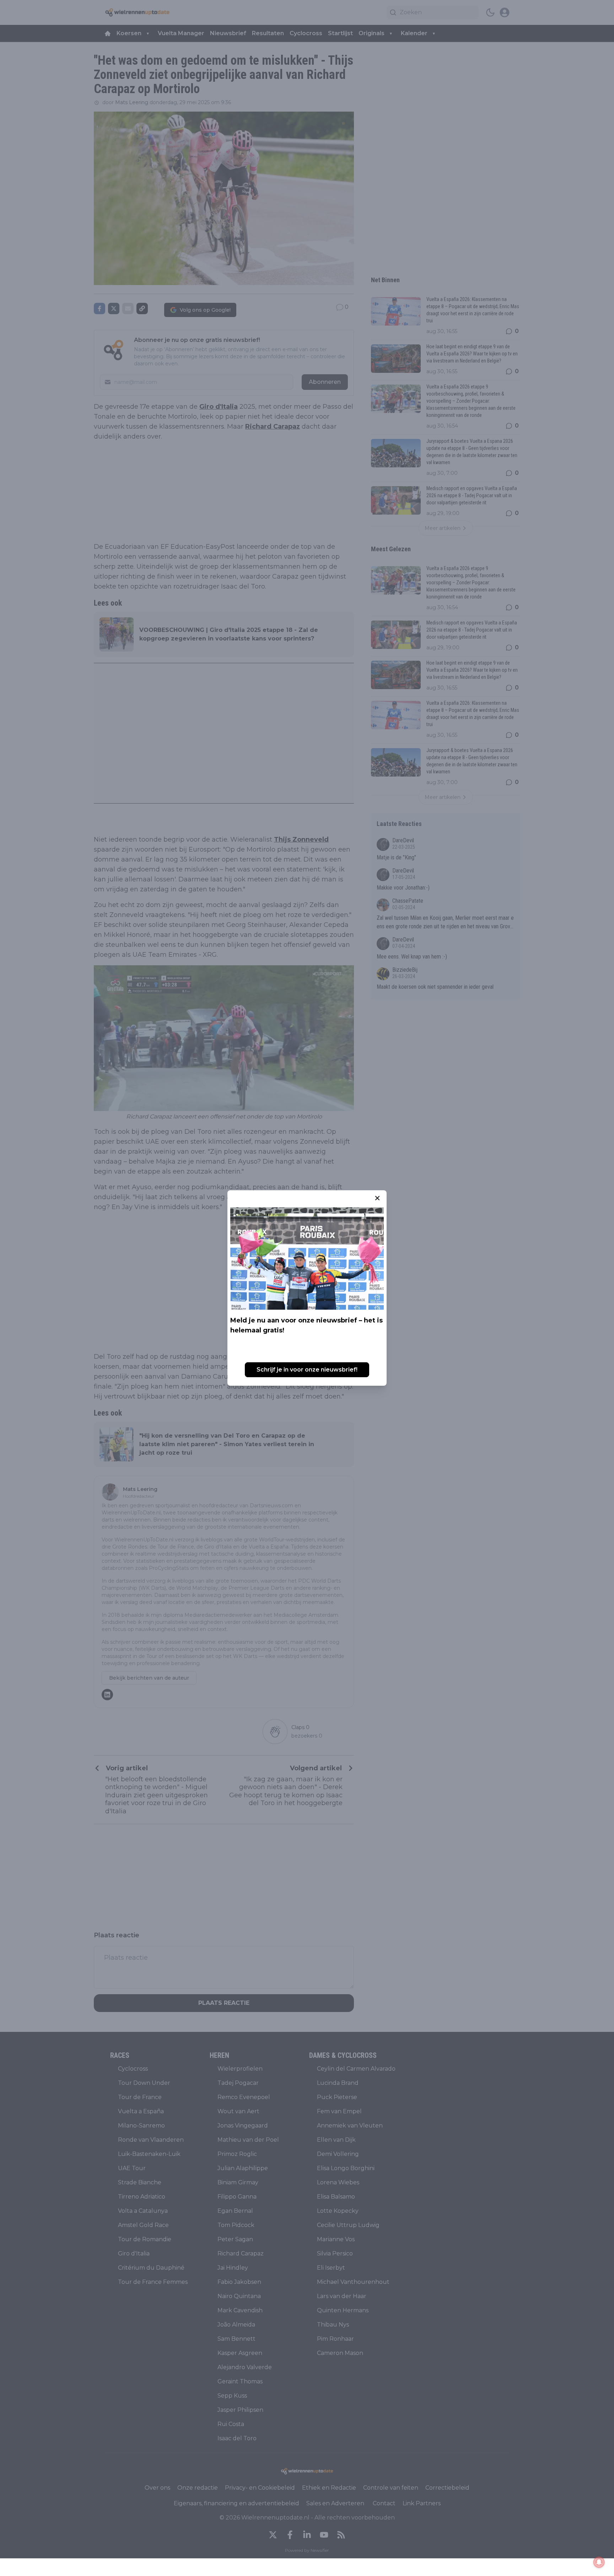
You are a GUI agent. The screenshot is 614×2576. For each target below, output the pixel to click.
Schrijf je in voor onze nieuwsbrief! (307, 1370)
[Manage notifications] (599, 2562)
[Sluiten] (377, 1198)
